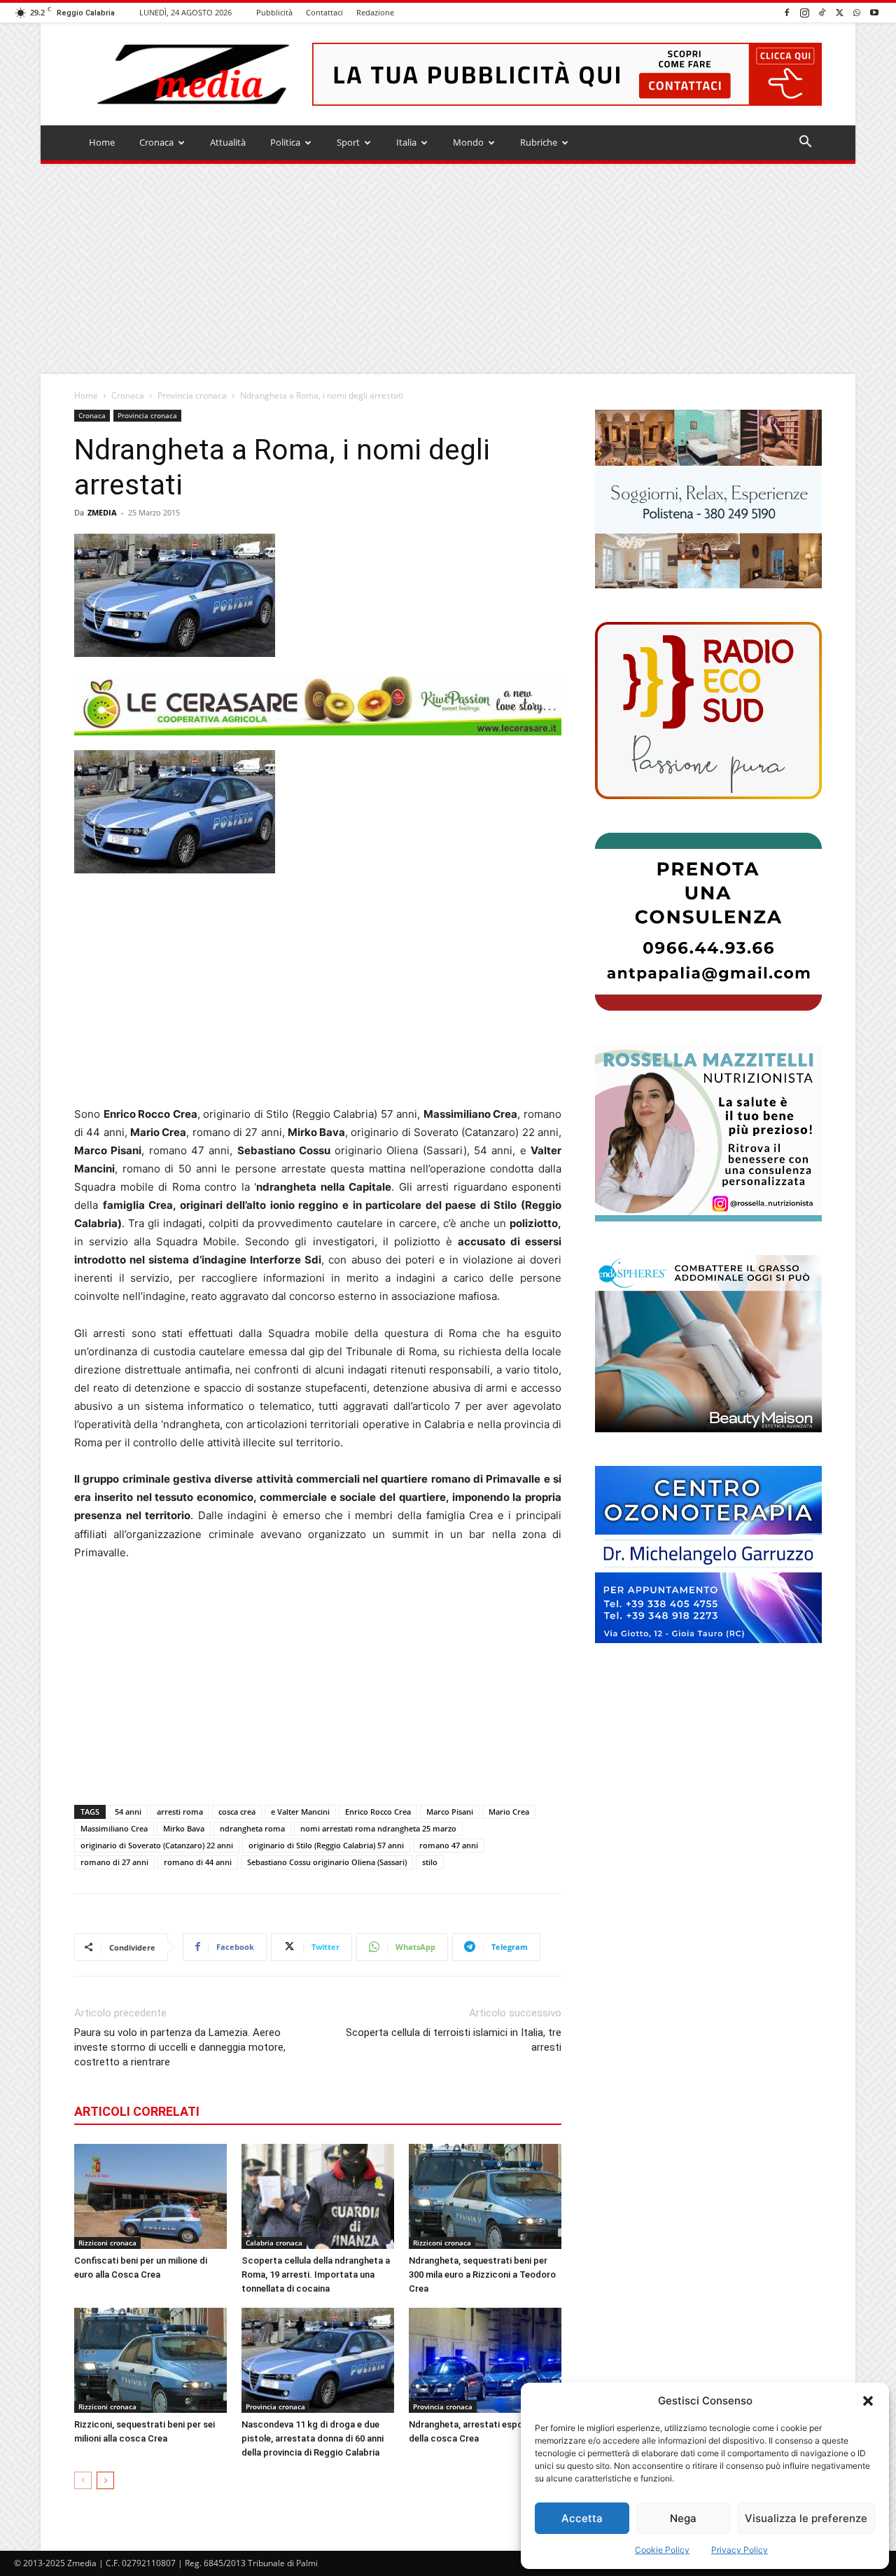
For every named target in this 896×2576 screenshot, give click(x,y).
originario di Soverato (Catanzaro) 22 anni (157, 1845)
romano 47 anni (449, 1845)
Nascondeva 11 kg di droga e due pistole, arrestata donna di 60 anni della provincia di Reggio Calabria (313, 2438)
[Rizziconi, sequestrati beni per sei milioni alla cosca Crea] (150, 2360)
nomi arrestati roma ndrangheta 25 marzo (378, 1828)
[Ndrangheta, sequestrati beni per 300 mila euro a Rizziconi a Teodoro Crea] (485, 2196)
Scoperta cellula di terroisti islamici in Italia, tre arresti (454, 2040)
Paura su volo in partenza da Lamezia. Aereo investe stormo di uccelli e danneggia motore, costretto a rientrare (180, 2047)
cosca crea (237, 1812)
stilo (430, 1862)
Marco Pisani (450, 1812)
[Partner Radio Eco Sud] (708, 711)
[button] (868, 2401)
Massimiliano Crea (114, 1828)
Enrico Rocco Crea (378, 1812)
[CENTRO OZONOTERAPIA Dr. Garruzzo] (708, 1554)
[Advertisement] (448, 269)
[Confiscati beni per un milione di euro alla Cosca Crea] (150, 2196)
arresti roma (180, 1812)
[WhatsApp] (857, 12)
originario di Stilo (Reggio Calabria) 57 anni (326, 1845)
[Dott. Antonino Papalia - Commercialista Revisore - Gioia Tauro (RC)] (708, 921)
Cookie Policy (662, 2550)
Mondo (468, 142)
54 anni (128, 1812)
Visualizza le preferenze (806, 2518)
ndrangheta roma (252, 1828)
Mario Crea (509, 1812)
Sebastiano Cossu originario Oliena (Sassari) (327, 1862)
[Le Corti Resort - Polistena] (708, 499)
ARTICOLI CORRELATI (137, 2111)
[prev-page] (83, 2480)
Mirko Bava (184, 1828)
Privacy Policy (740, 2550)
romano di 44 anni (198, 1862)
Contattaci (324, 12)
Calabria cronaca (274, 2243)
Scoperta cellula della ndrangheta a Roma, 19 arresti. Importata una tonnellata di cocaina (316, 2274)
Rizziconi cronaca (107, 2243)
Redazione (375, 12)
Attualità (228, 142)
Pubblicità (274, 12)
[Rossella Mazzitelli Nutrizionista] (708, 1133)
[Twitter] (839, 12)
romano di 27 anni (114, 1862)
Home (102, 142)
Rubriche (539, 142)
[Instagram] (804, 12)
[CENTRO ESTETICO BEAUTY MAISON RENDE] (708, 1344)
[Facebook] (787, 12)
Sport (348, 142)
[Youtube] (874, 12)
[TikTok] (822, 12)
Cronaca (156, 142)
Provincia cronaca (192, 395)
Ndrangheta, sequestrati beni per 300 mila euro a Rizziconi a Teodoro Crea (482, 2274)
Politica (285, 142)
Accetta (582, 2518)
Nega (683, 2518)
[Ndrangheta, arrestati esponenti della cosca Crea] (485, 2360)
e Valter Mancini (300, 1812)
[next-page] (105, 2480)
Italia (406, 142)
